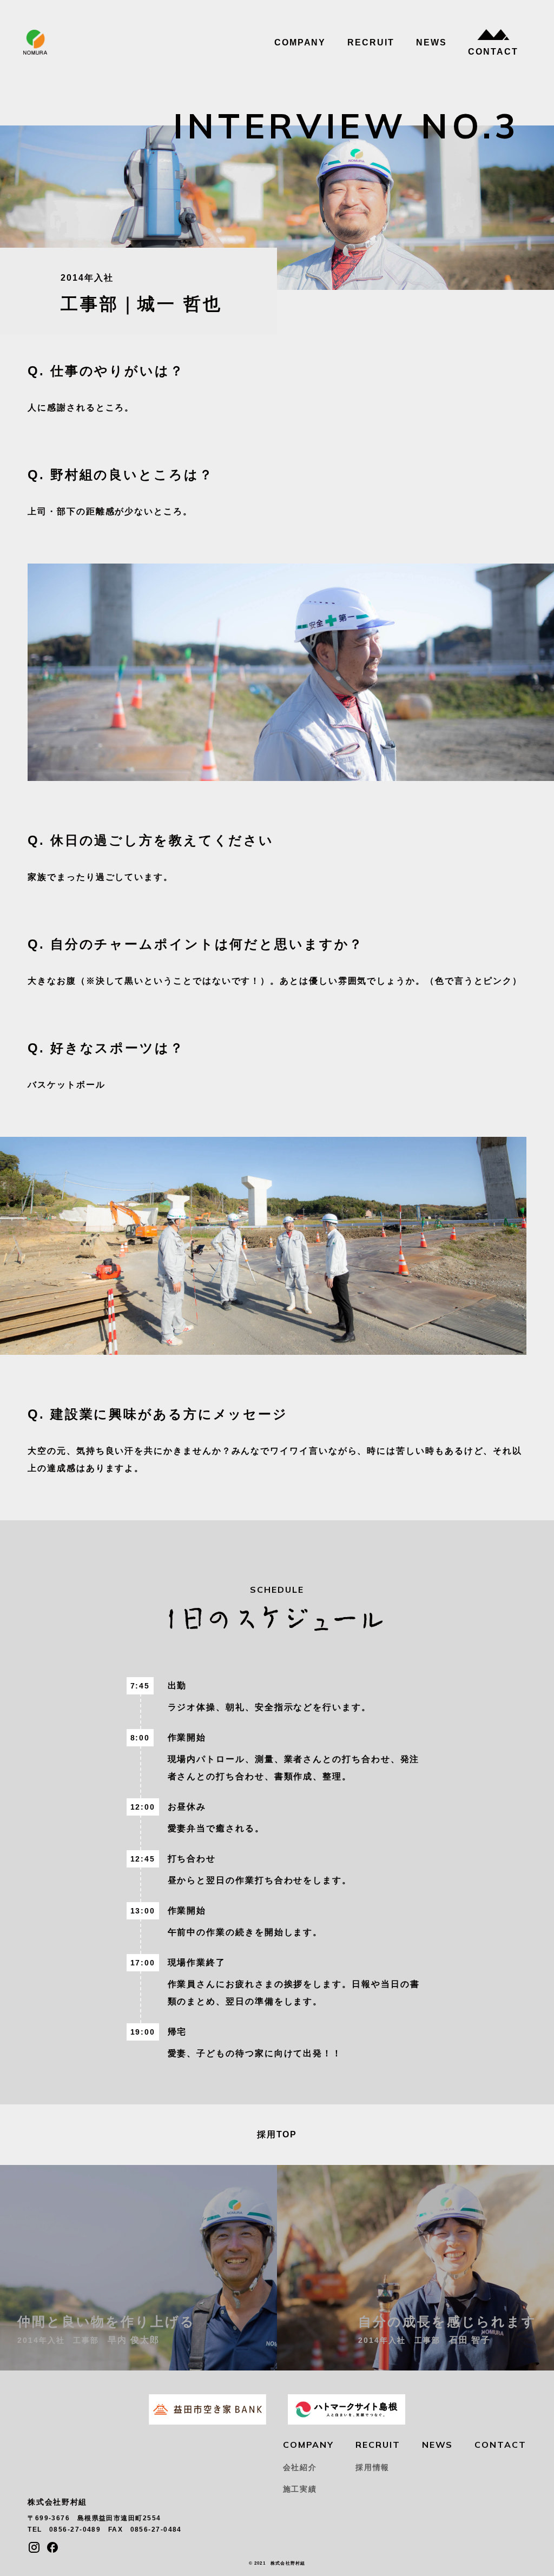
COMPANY (300, 43)
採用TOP (277, 2134)
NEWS (431, 43)
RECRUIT (371, 43)
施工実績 (300, 2489)
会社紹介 (300, 2467)
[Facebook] (52, 2547)
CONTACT (493, 52)
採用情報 (372, 2467)
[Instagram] (34, 2547)
